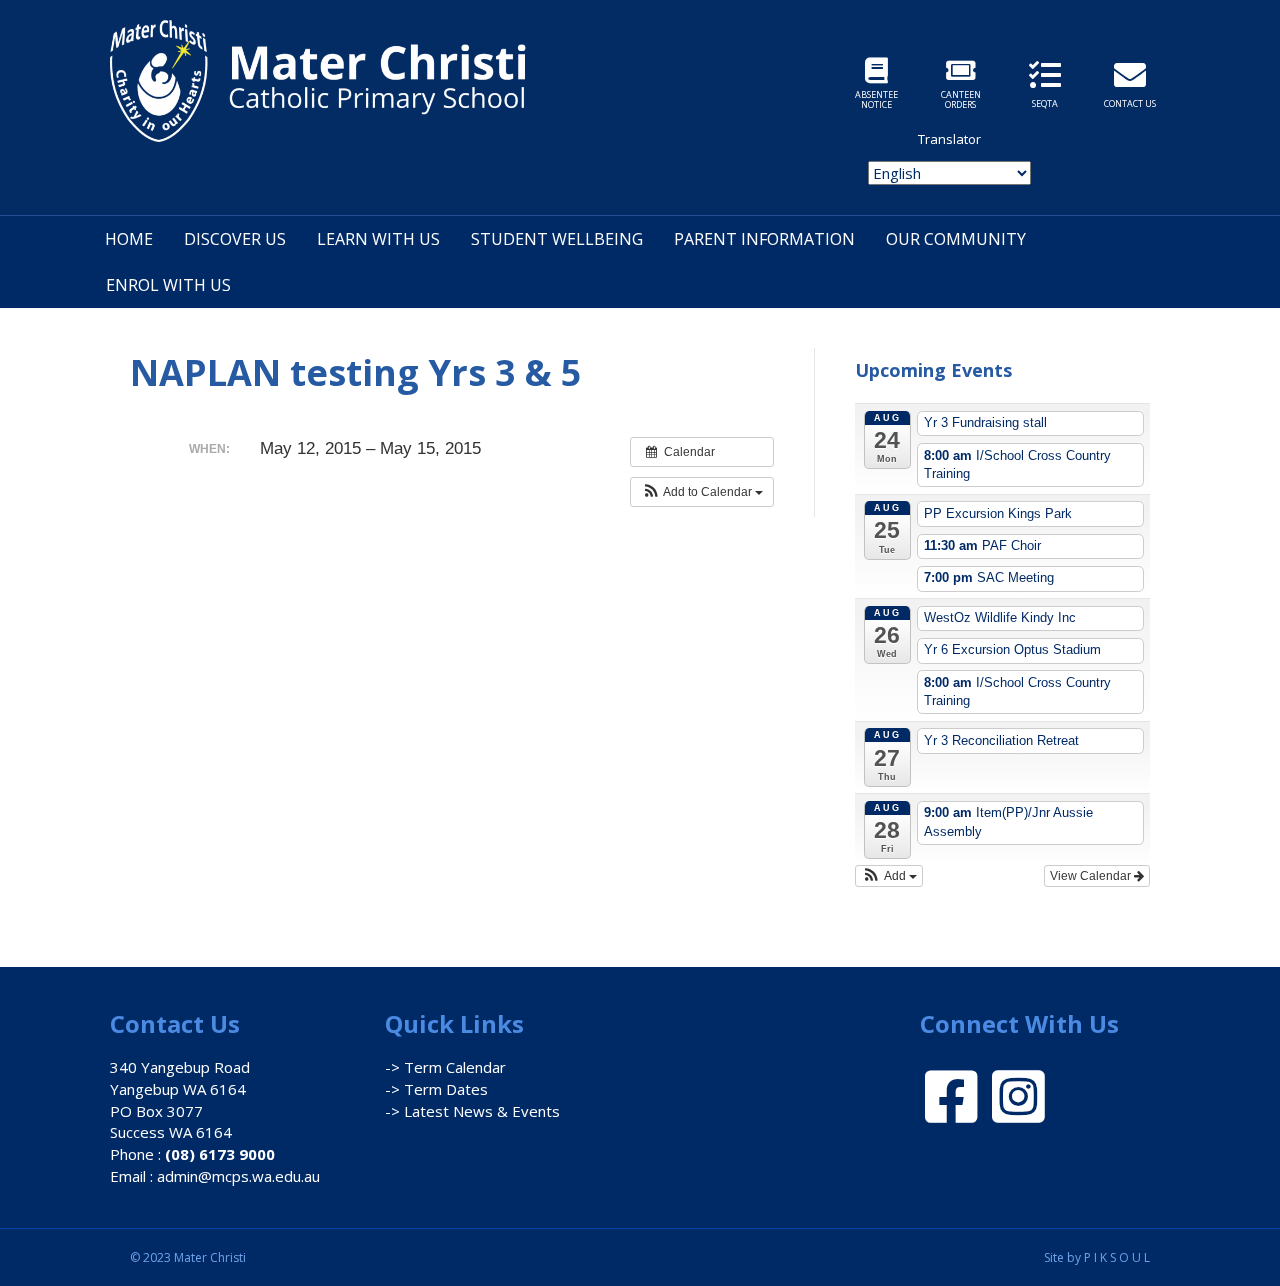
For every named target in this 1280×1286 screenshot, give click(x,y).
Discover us (235, 239)
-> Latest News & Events (472, 1111)
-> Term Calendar (445, 1067)
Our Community (956, 239)
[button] (702, 492)
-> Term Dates (436, 1089)
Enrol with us (168, 285)
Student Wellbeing (557, 239)
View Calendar (1092, 876)
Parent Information (764, 239)
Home (129, 239)
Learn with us (378, 239)
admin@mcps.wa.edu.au (238, 1176)
